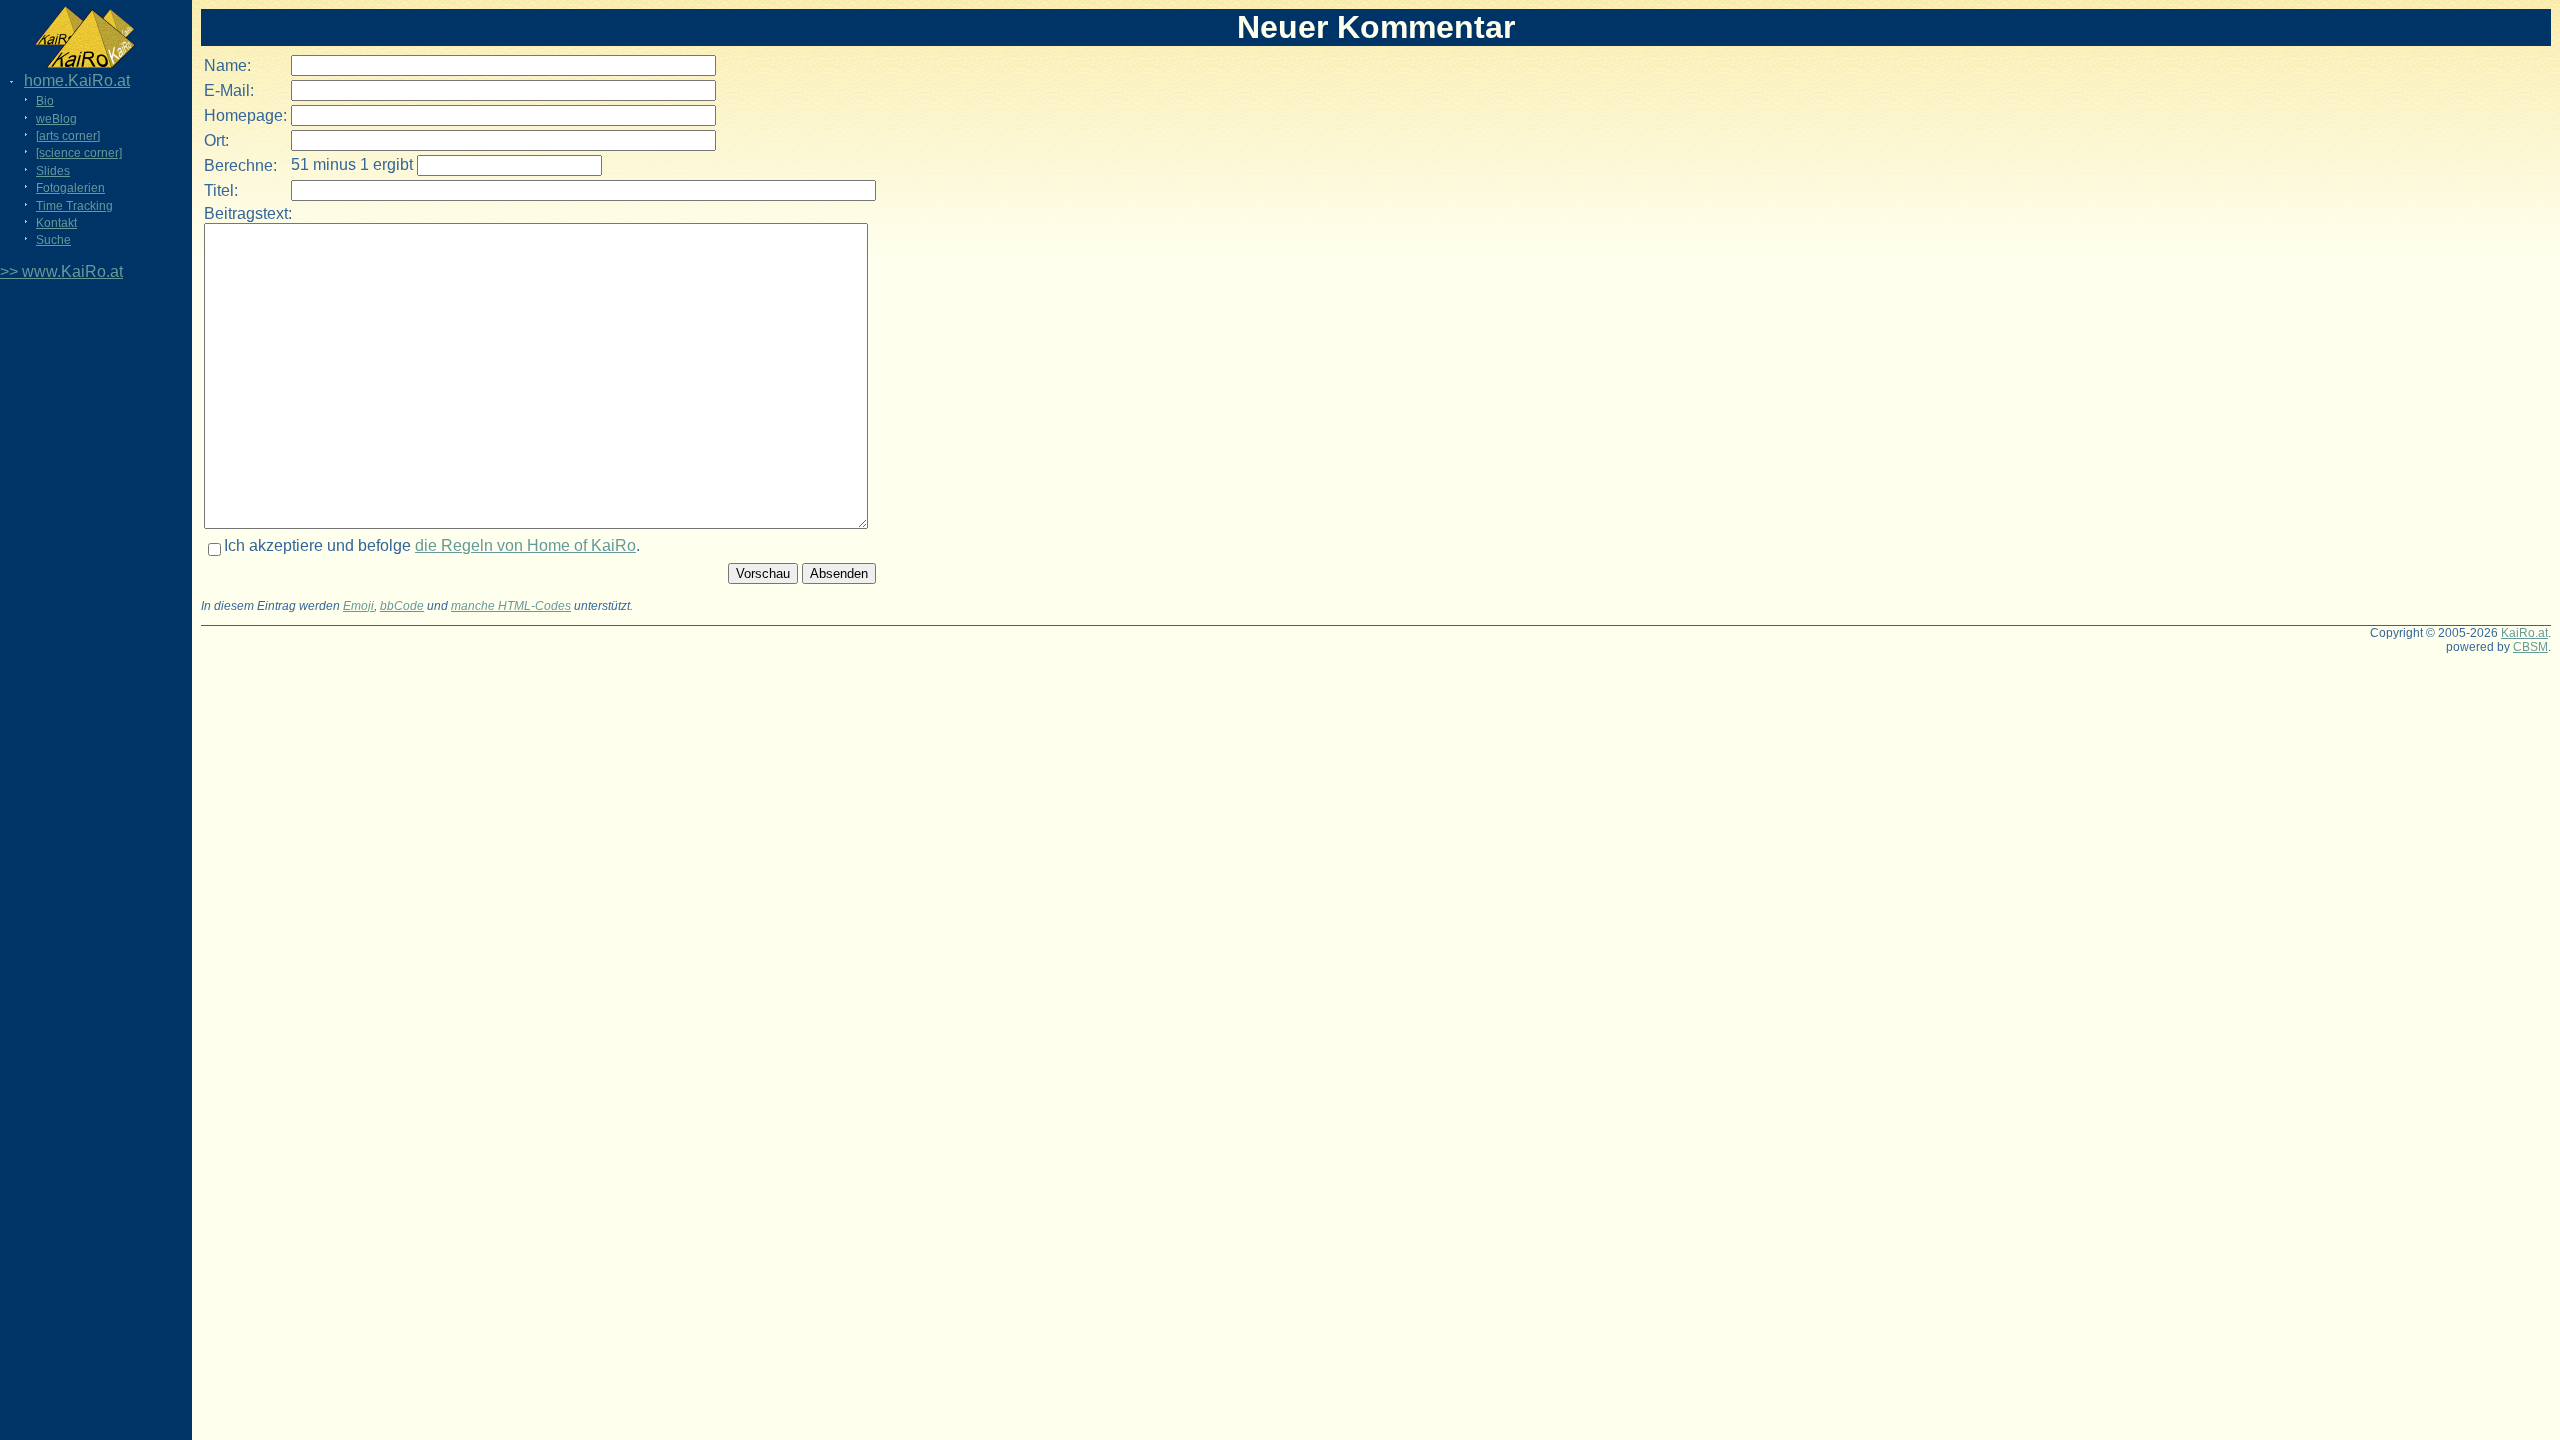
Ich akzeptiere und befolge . (432, 545)
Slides (53, 171)
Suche (53, 240)
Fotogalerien (70, 188)
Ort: (216, 140)
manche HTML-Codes (511, 606)
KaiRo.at (2524, 633)
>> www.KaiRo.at (61, 271)
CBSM (2530, 647)
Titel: (221, 190)
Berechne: (240, 165)
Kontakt (56, 223)
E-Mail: (229, 90)
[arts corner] (68, 136)
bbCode (402, 606)
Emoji (358, 606)
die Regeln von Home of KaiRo (525, 545)
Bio (45, 101)
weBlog (56, 119)
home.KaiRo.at (77, 80)
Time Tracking (74, 206)
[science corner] (79, 153)
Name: (227, 65)
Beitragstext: (248, 213)
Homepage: (245, 115)
